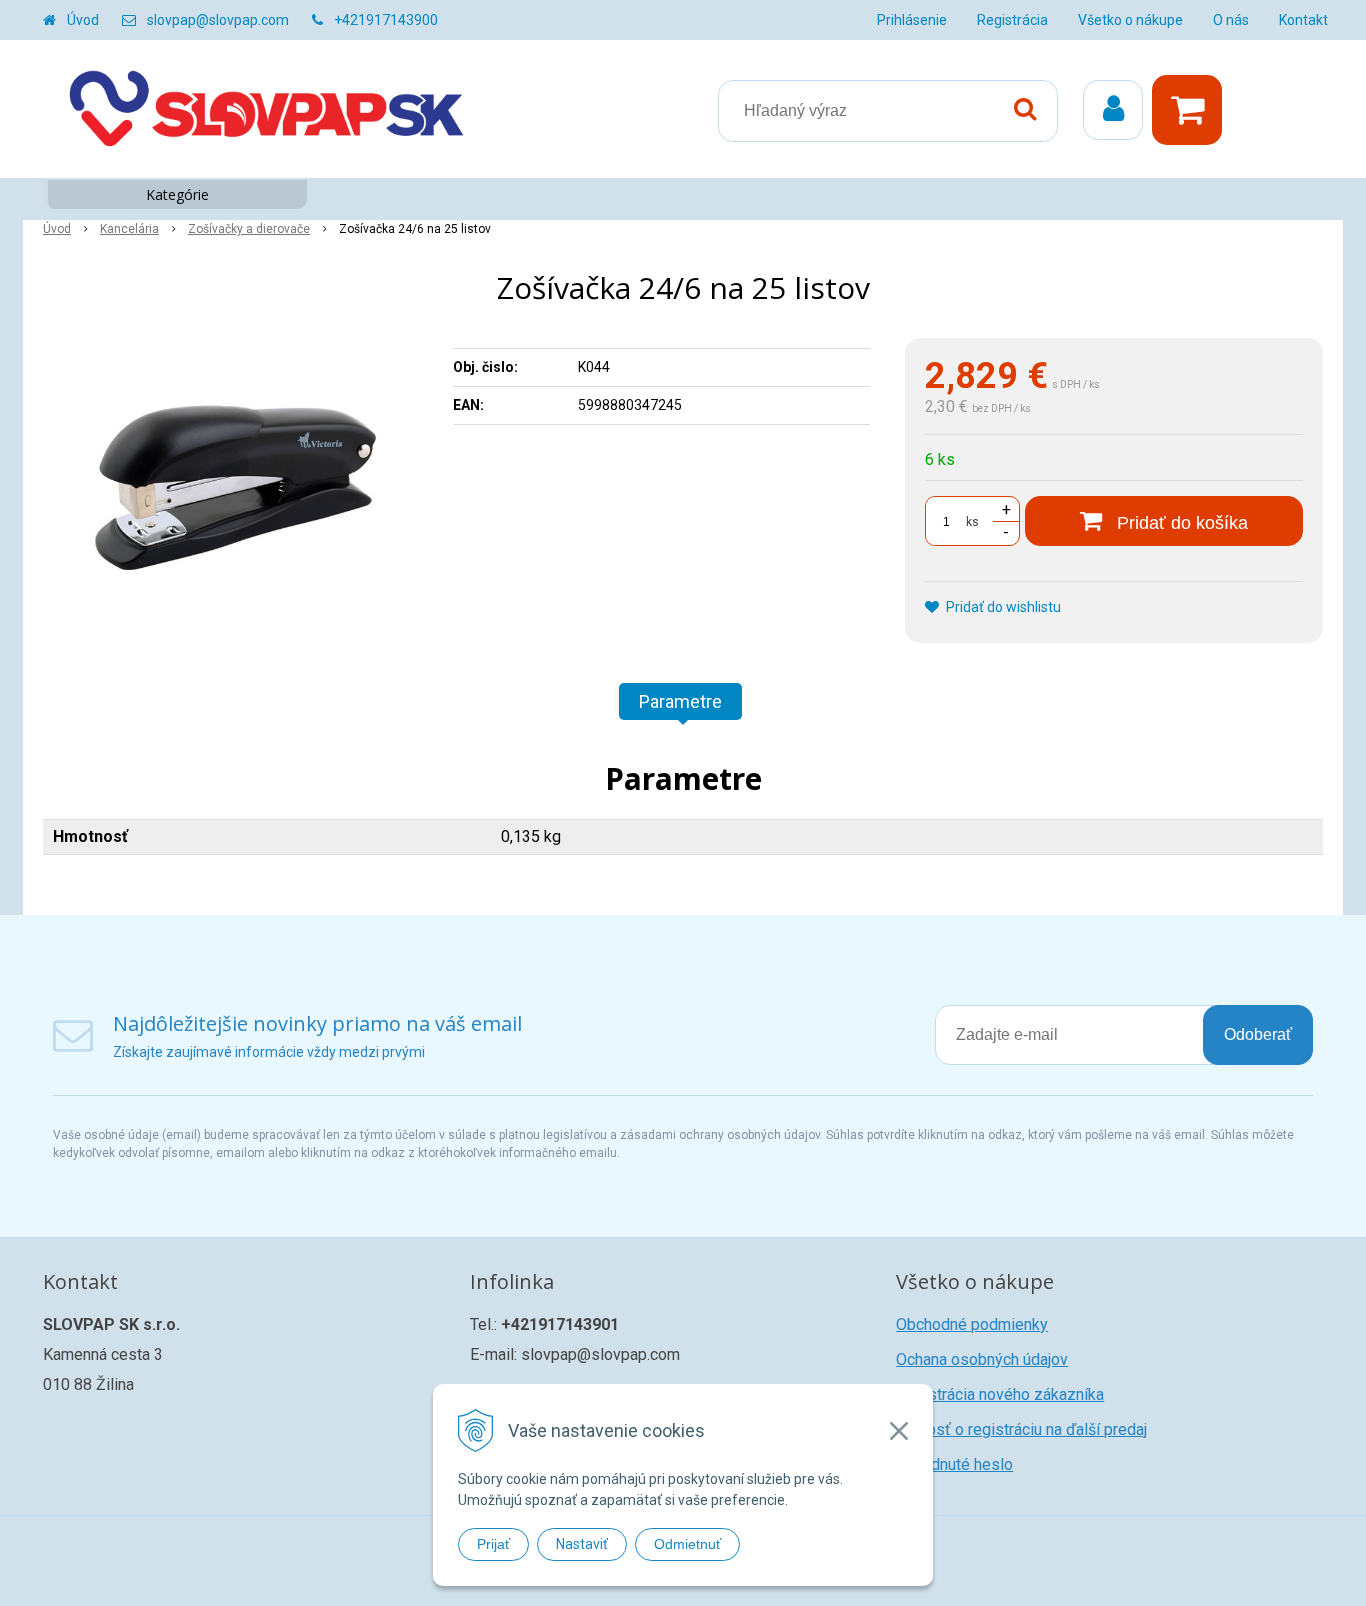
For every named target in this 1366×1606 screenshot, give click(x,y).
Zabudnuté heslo (954, 1464)
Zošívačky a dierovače (249, 229)
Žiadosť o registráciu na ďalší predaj (1021, 1429)
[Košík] (1192, 110)
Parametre (680, 701)
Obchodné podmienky (972, 1324)
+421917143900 (386, 20)
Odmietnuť (687, 1544)
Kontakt (1303, 20)
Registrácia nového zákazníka (1000, 1394)
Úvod (83, 20)
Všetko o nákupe (1130, 20)
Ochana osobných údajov (982, 1359)
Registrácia (1012, 20)
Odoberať (1258, 1034)
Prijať (493, 1544)
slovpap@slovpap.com (218, 20)
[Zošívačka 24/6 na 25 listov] (235, 488)
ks (972, 522)
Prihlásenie (912, 20)
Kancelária (129, 229)
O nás (1231, 20)
